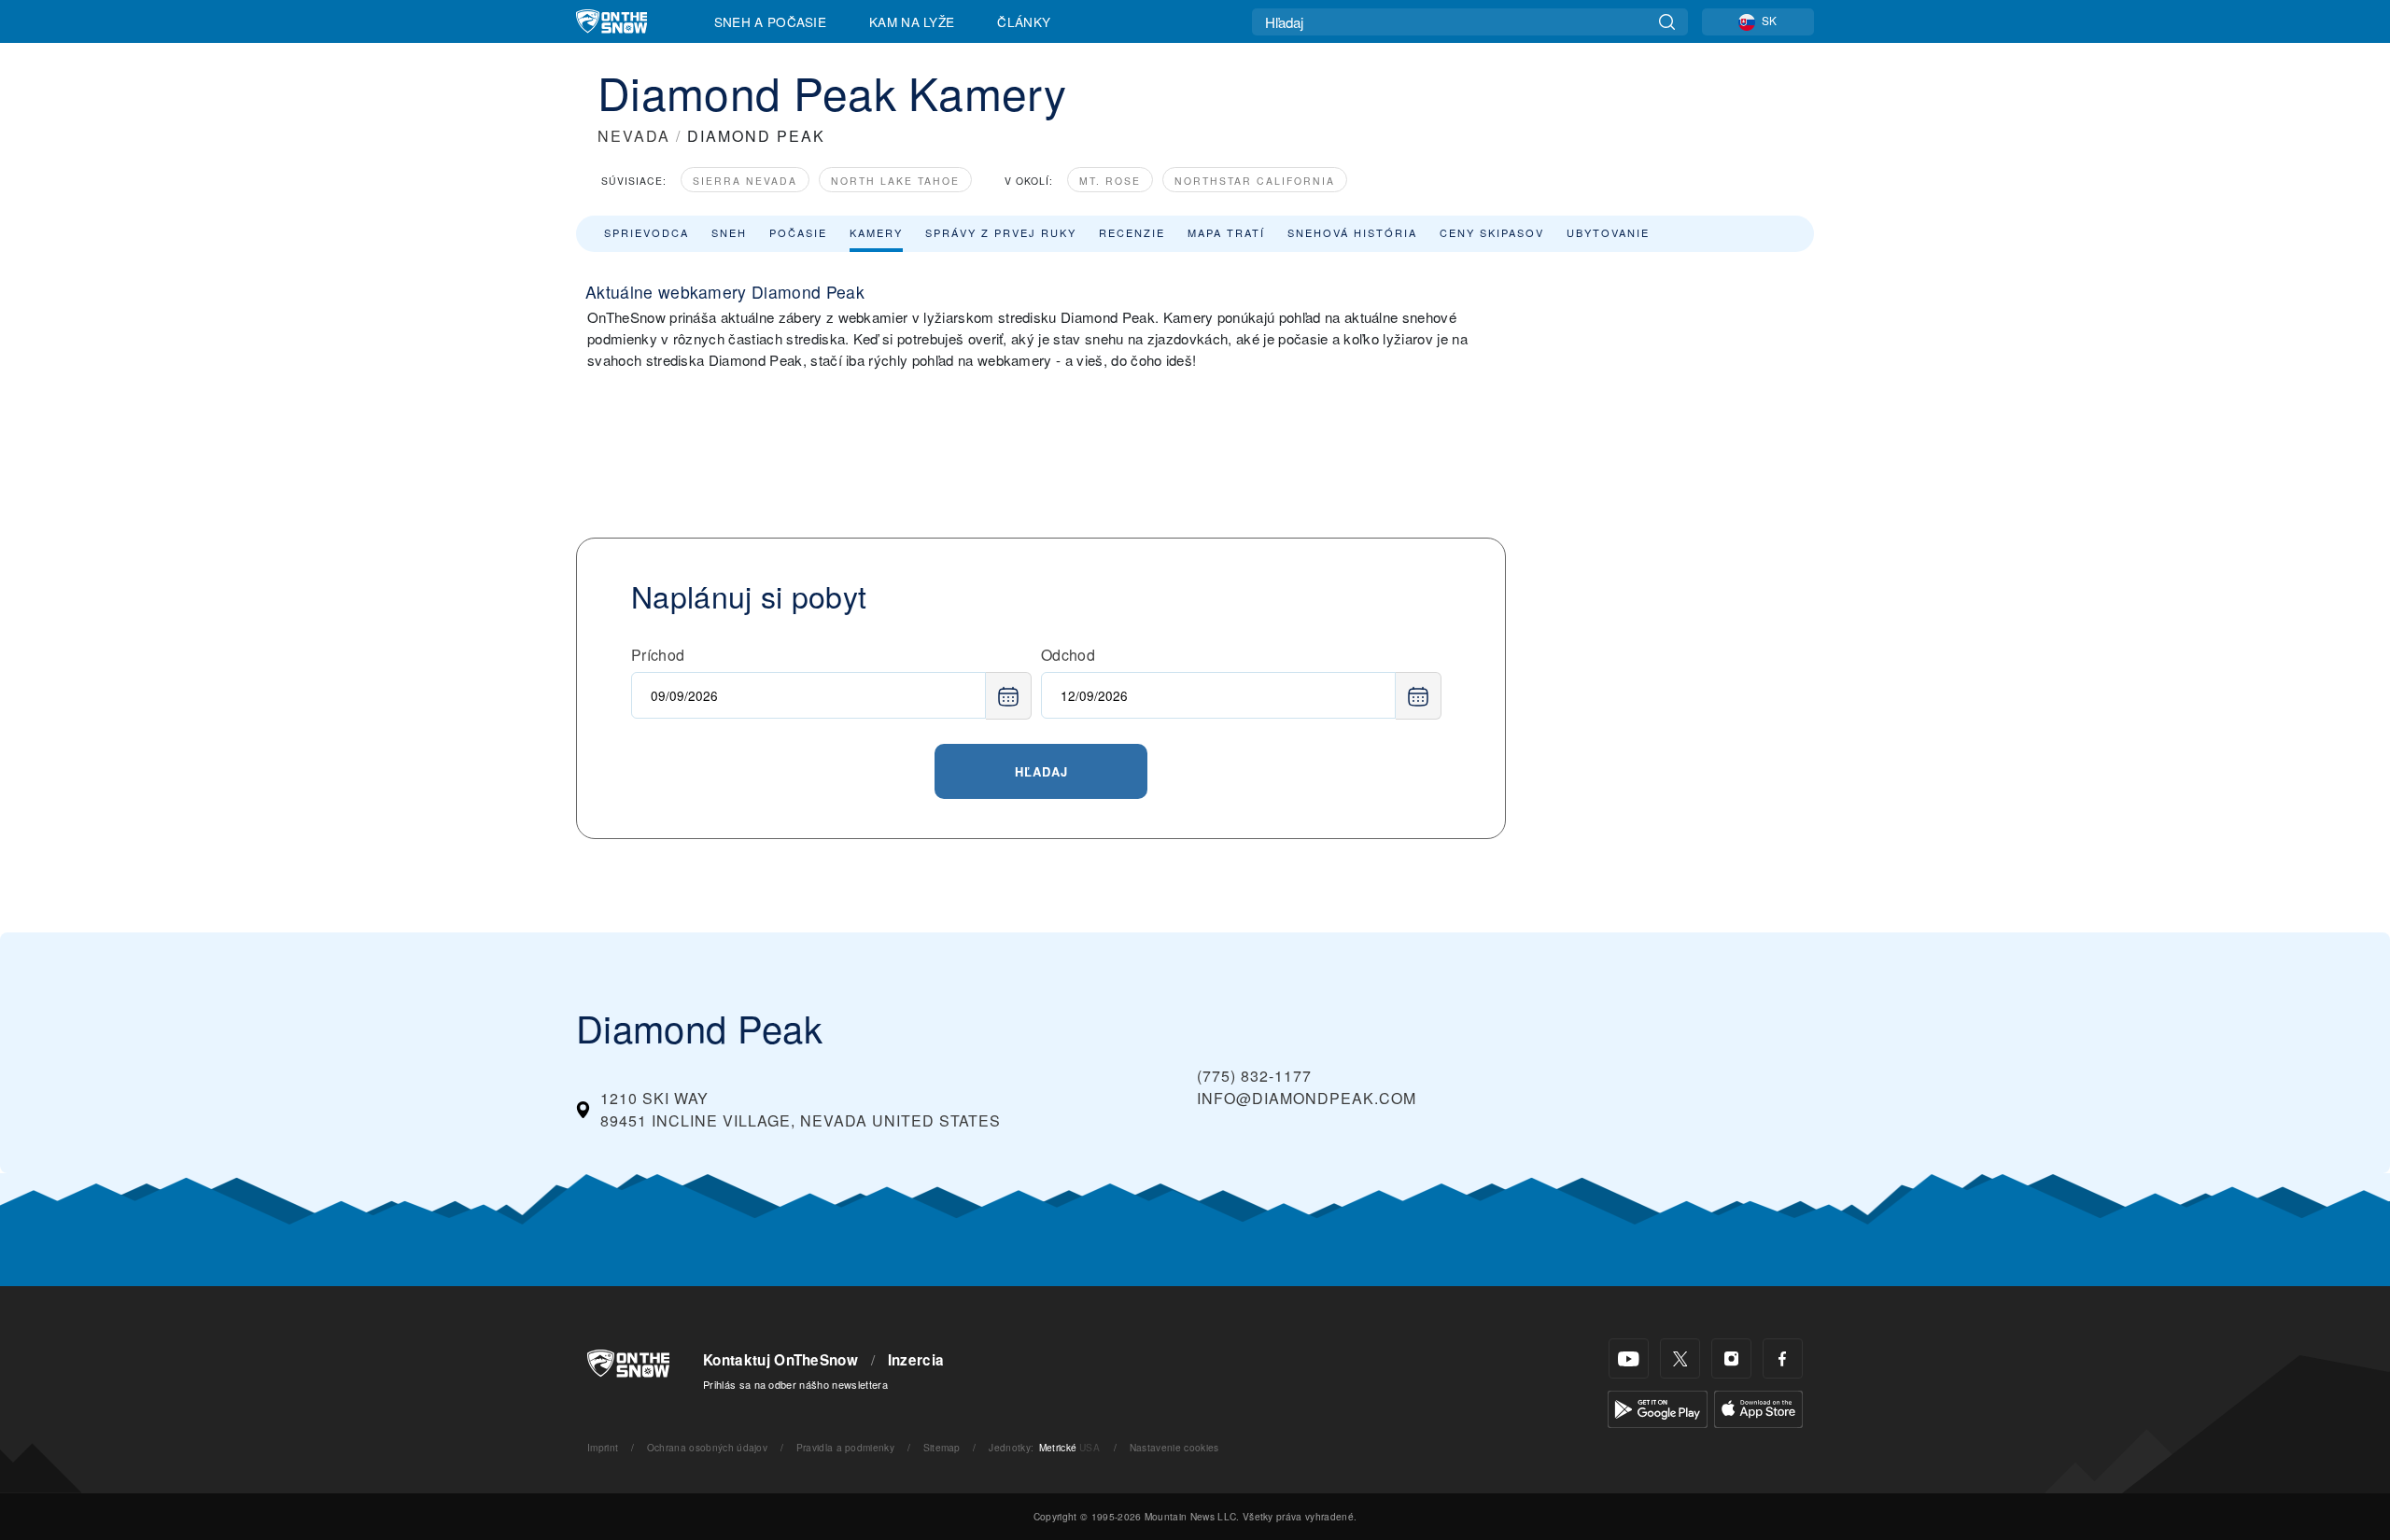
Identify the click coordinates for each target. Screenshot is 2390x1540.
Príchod (658, 655)
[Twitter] (1680, 1358)
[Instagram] (1731, 1358)
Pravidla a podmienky (845, 1447)
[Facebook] (1783, 1358)
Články (1024, 21)
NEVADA (634, 136)
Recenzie (1132, 232)
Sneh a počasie (770, 21)
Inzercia (916, 1360)
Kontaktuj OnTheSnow (780, 1360)
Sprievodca (647, 232)
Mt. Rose (1110, 181)
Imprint (603, 1447)
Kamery (876, 232)
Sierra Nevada (745, 181)
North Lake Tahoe (895, 181)
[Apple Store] (1758, 1407)
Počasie (798, 232)
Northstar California (1255, 181)
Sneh (729, 232)
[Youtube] (1629, 1358)
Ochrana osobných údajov (707, 1447)
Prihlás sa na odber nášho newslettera (795, 1384)
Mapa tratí (1226, 232)
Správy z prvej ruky (1001, 232)
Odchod (1068, 655)
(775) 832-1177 (1254, 1076)
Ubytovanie (1608, 232)
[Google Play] (1658, 1407)
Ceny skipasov (1492, 232)
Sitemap (942, 1447)
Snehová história (1352, 232)
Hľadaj (1041, 771)
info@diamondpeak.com (1307, 1098)
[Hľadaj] (1667, 22)
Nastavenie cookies (1174, 1447)
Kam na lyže (912, 21)
